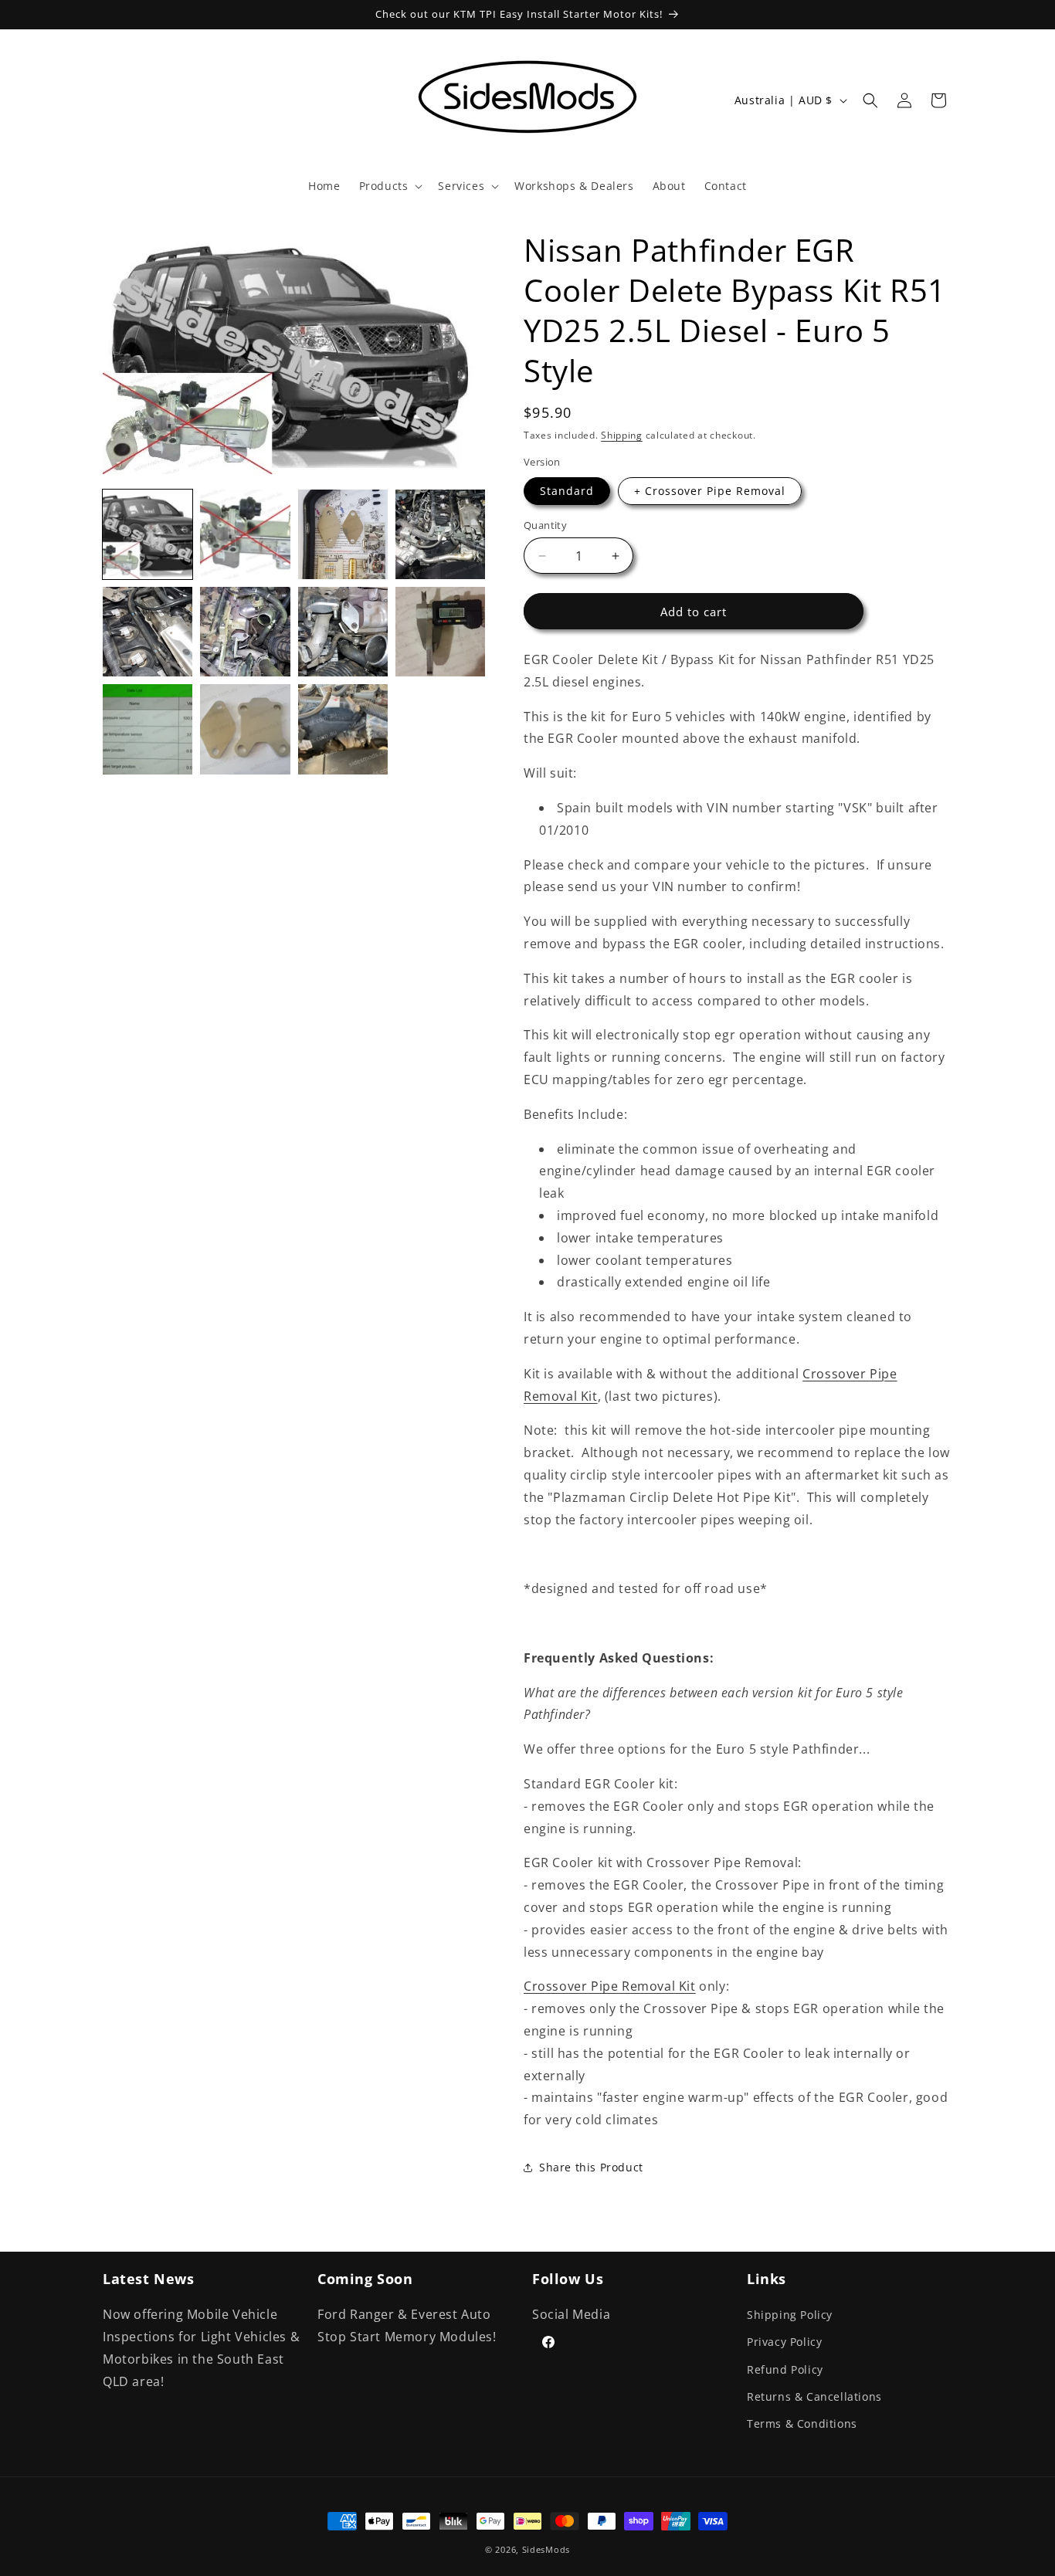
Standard (567, 491)
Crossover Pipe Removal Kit (610, 1986)
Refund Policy (785, 2369)
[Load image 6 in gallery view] (245, 632)
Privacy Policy (784, 2342)
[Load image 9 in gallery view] (148, 729)
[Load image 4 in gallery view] (440, 534)
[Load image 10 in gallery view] (245, 729)
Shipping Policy (790, 2315)
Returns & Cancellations (814, 2396)
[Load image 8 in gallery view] (440, 632)
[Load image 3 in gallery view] (343, 534)
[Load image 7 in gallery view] (343, 632)
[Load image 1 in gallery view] (148, 534)
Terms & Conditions (802, 2423)
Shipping (622, 435)
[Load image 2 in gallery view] (245, 534)
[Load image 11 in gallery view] (343, 729)
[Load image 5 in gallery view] (148, 632)
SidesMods (546, 2549)
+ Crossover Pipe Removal (710, 491)
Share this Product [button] (591, 2167)
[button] (390, 186)
